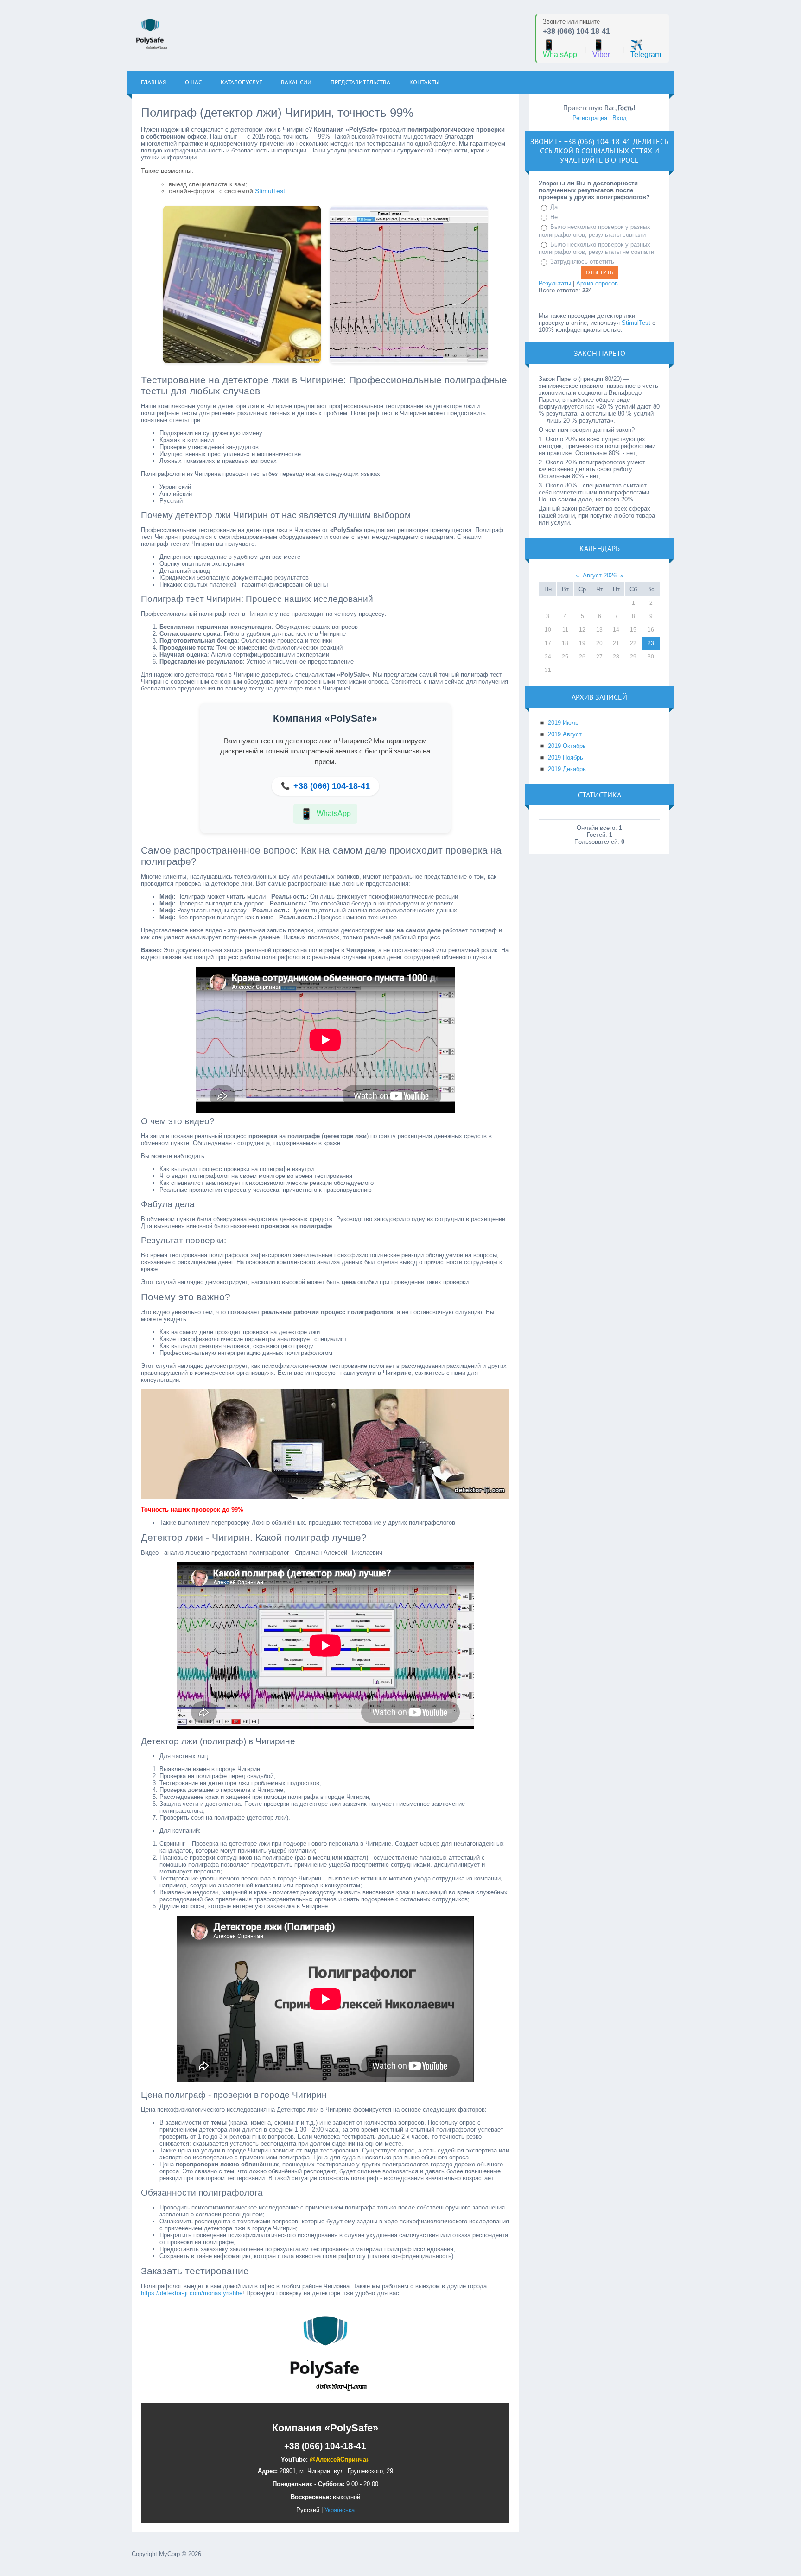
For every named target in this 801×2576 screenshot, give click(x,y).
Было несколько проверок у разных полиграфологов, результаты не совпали (596, 248)
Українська (340, 2510)
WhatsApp (560, 49)
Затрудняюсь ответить (582, 262)
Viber (601, 49)
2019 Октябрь (567, 746)
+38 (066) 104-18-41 (576, 31)
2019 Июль (563, 723)
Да (554, 207)
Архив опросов (597, 283)
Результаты (555, 283)
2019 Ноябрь (566, 757)
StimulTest (270, 191)
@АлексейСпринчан (340, 2459)
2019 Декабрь (567, 769)
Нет (555, 217)
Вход (620, 118)
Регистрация (590, 118)
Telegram (646, 49)
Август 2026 (600, 575)
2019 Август (565, 734)
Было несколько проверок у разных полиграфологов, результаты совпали (594, 231)
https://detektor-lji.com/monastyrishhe (192, 2293)
